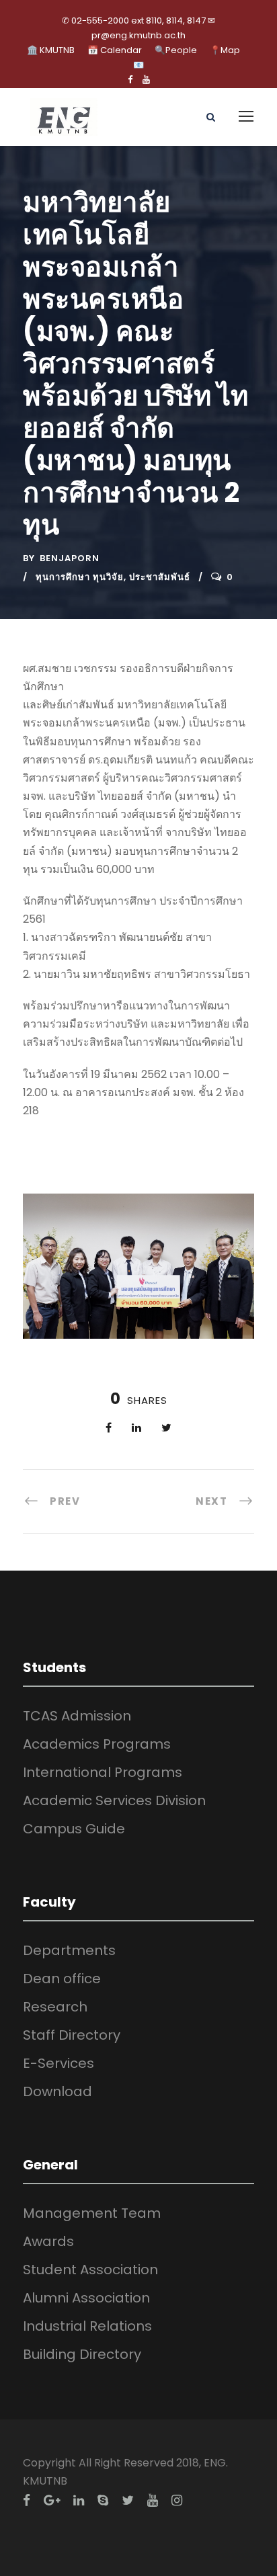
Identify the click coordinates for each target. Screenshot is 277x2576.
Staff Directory (72, 2035)
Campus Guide (74, 1829)
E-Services (58, 2063)
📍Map (225, 50)
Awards (48, 2241)
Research (55, 2007)
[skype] (103, 2500)
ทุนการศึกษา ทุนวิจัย (80, 577)
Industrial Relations (87, 2326)
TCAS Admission (77, 1716)
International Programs (103, 1772)
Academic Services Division (114, 1800)
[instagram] (177, 2500)
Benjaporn (70, 558)
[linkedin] (79, 2500)
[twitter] (128, 2500)
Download (57, 2091)
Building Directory (82, 2354)
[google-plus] (52, 2500)
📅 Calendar (115, 50)
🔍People (176, 50)
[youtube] (146, 80)
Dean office (62, 1979)
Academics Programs (97, 1744)
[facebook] (130, 80)
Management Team (92, 2213)
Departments (69, 1950)
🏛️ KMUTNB (51, 50)
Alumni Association (86, 2298)
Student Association (90, 2270)
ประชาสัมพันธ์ (160, 577)
